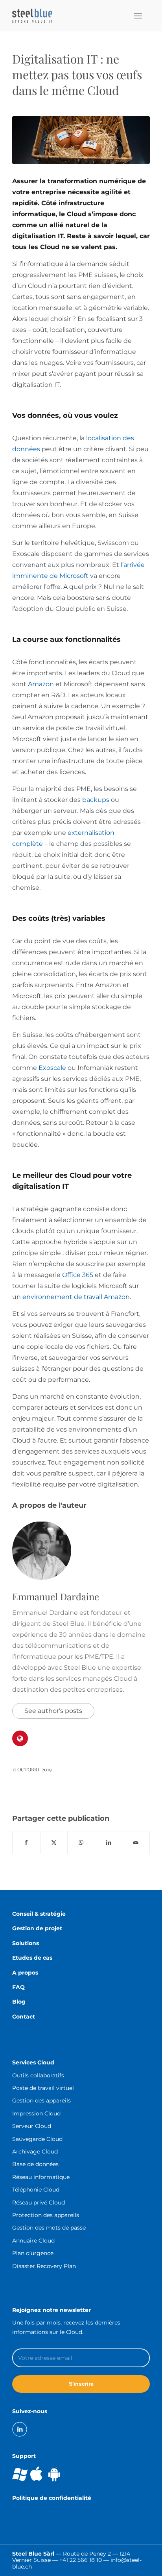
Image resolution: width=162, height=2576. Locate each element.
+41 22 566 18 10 (81, 2560)
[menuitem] (138, 16)
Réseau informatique (41, 2177)
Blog (19, 2002)
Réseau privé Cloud (39, 2203)
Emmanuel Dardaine (56, 1596)
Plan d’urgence (33, 2253)
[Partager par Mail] (136, 1843)
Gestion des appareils (41, 2101)
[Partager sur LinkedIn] (109, 1843)
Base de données (35, 2164)
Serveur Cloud (32, 2126)
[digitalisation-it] (81, 140)
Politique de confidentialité (52, 2498)
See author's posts (53, 1711)
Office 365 (78, 1275)
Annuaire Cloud (33, 2241)
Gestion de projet (37, 1928)
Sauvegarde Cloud (37, 2139)
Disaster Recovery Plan (44, 2266)
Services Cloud (33, 2062)
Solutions (26, 1943)
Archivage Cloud (35, 2152)
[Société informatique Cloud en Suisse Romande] (67, 16)
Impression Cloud (36, 2113)
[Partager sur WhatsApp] (81, 1843)
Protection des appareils (46, 2215)
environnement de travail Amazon (76, 1297)
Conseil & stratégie (39, 1914)
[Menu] (138, 16)
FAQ (18, 1987)
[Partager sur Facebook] (26, 1843)
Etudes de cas (32, 1958)
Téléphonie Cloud (36, 2190)
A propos (25, 1973)
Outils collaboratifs (38, 2075)
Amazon (41, 684)
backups (96, 800)
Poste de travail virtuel (43, 2088)
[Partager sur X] (54, 1843)
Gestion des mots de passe (49, 2228)
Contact (24, 2017)
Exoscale (52, 1068)
